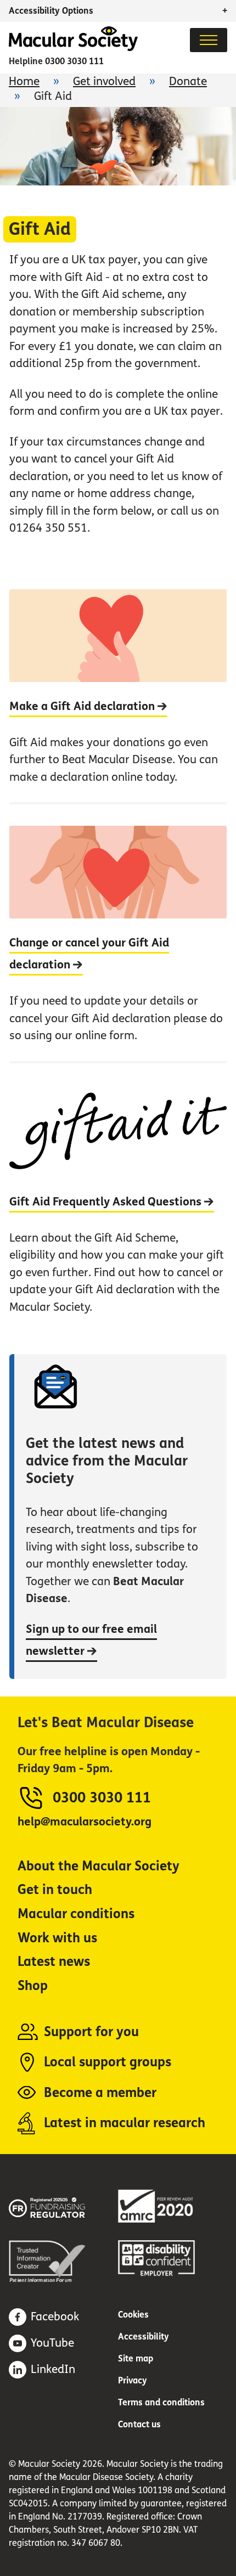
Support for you (91, 2032)
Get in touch (55, 1890)
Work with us (57, 1938)
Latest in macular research (125, 2123)
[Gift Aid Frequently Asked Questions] (118, 1197)
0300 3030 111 (74, 61)
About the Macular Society (99, 1866)
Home (24, 81)
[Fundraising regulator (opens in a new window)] (63, 2206)
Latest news (54, 1962)
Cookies (133, 2315)
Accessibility (144, 2337)
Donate (188, 81)
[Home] (73, 48)
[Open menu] (209, 40)
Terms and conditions (161, 2402)
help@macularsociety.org (85, 1822)
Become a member (100, 2093)
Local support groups (108, 2062)
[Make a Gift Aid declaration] (118, 696)
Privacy (133, 2380)
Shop (33, 1986)
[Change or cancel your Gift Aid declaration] (118, 931)
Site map (136, 2358)
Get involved (104, 81)
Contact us (139, 2424)
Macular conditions (76, 1914)
